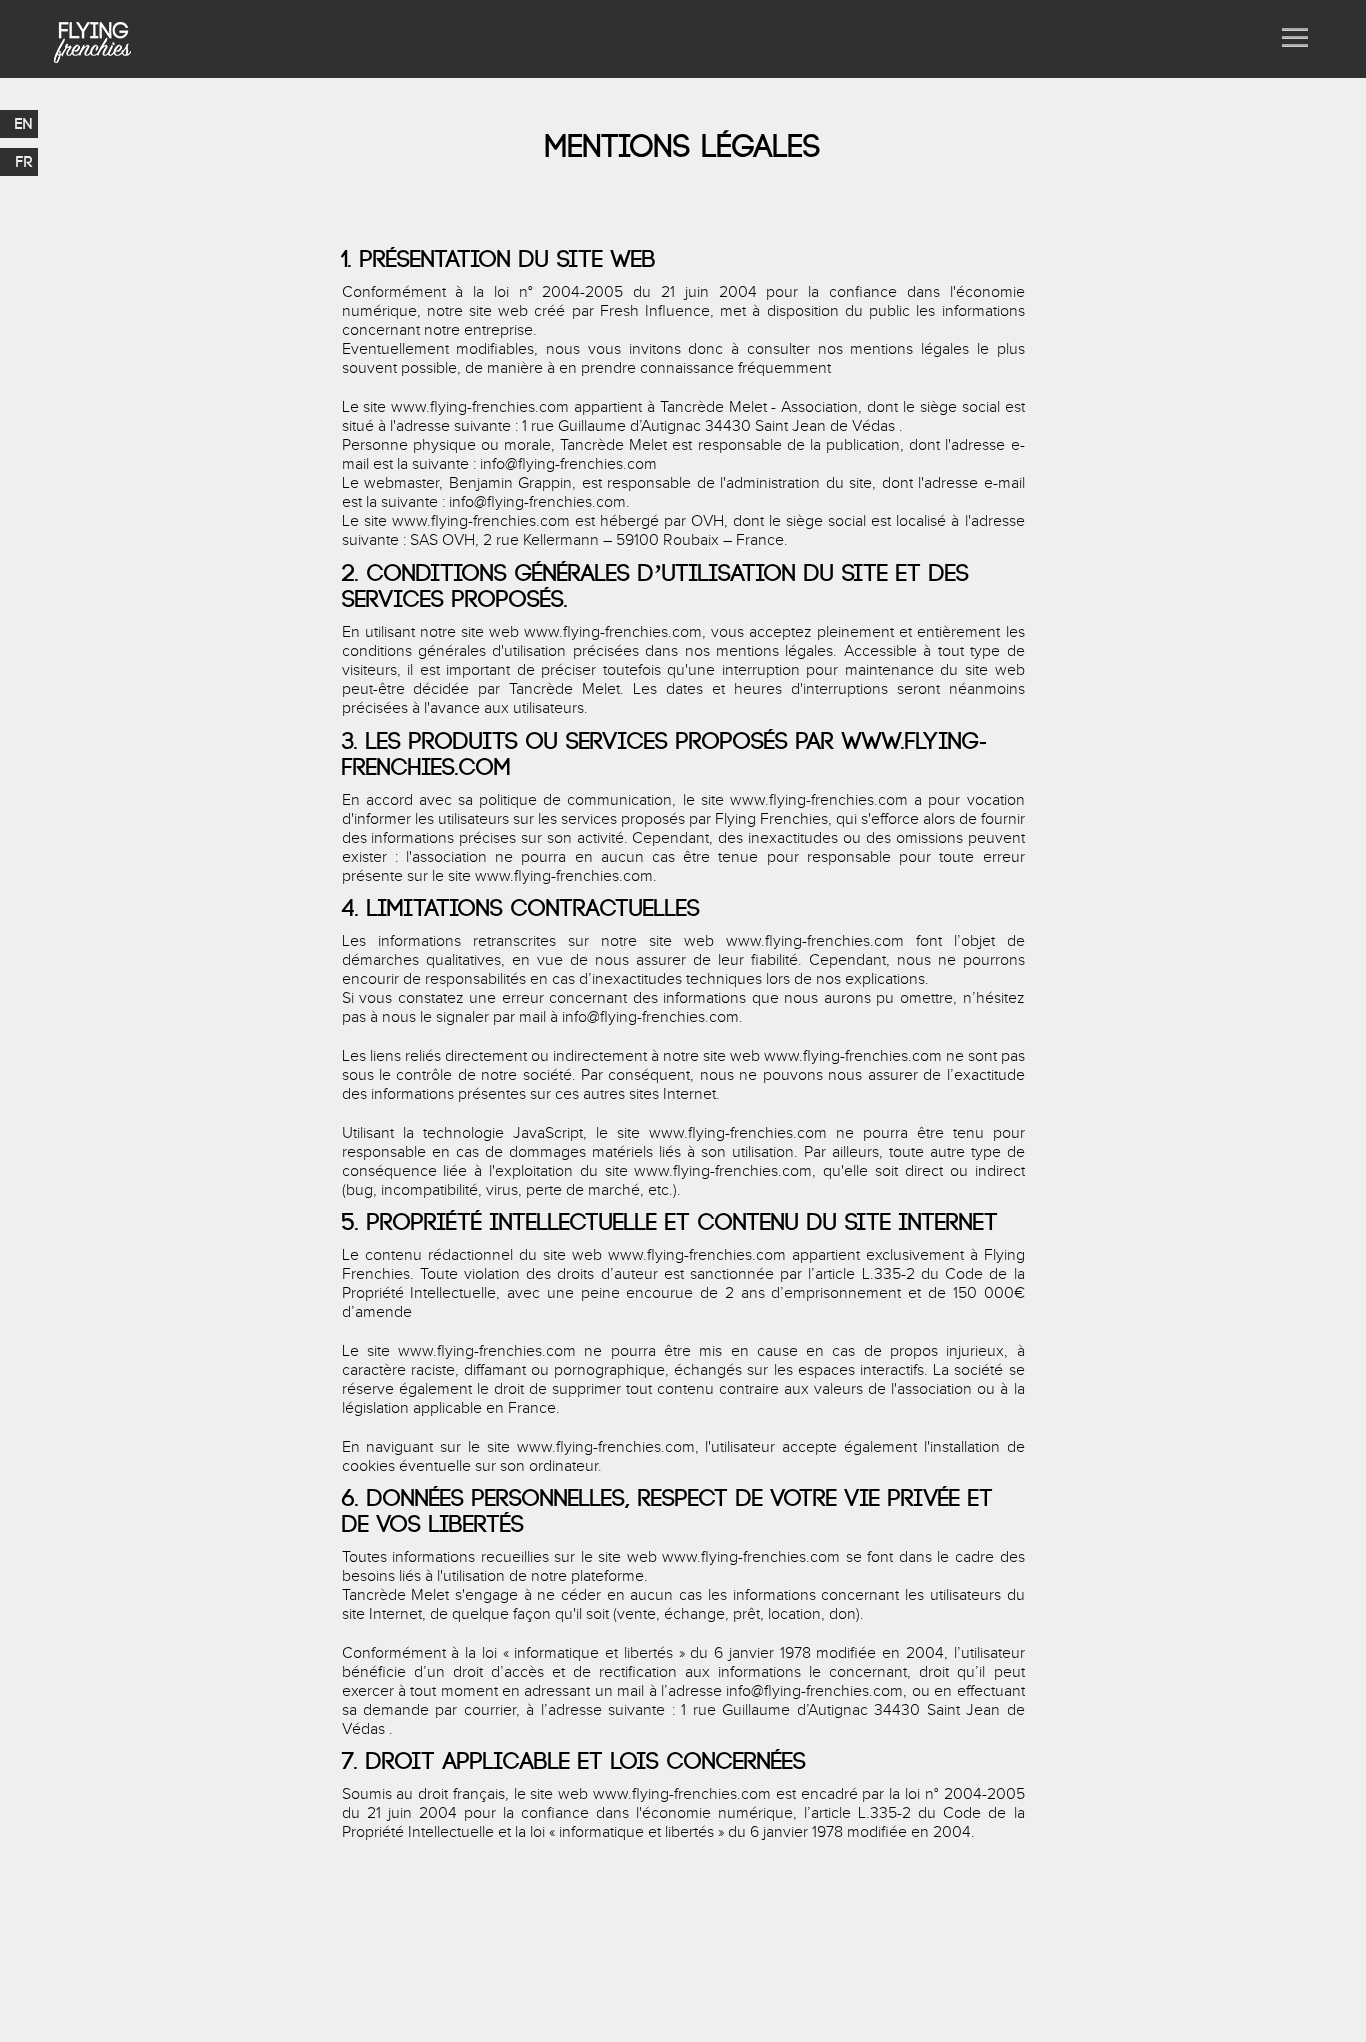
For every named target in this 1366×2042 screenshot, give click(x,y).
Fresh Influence (655, 311)
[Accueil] (93, 39)
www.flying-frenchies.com (480, 407)
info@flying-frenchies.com (568, 464)
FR (24, 162)
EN (24, 124)
